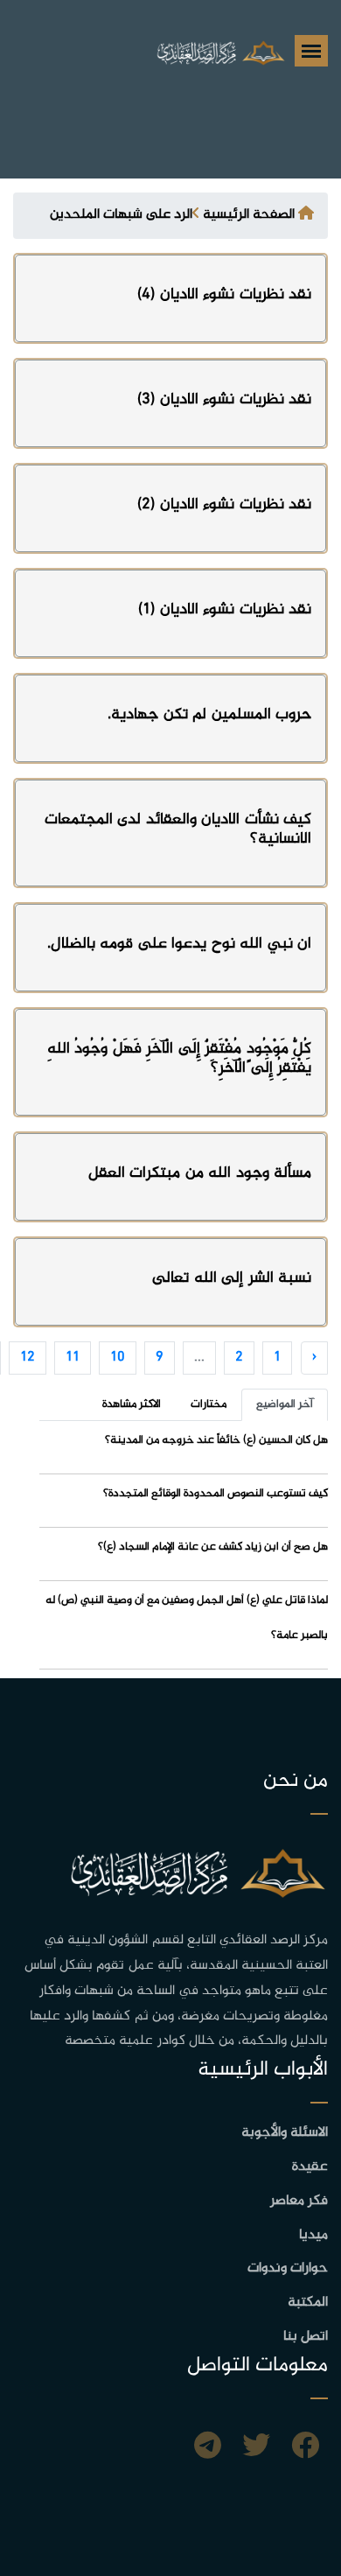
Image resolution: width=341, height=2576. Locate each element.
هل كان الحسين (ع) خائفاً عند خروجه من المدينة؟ (216, 1440)
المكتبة (308, 2303)
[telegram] (208, 2448)
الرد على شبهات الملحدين (121, 215)
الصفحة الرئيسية (249, 215)
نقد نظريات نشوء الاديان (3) (224, 400)
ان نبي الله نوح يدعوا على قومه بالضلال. (180, 944)
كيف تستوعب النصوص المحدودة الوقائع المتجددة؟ (216, 1494)
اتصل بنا (306, 2337)
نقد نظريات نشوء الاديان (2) (224, 505)
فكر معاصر (299, 2201)
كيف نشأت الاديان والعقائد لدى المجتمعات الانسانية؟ (178, 829)
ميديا (313, 2235)
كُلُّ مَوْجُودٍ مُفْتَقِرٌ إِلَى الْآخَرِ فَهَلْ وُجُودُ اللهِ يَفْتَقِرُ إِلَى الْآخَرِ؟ (180, 1059)
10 (118, 1358)
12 (28, 1358)
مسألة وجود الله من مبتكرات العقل (200, 1173)
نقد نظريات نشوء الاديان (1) (225, 610)
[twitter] (256, 2448)
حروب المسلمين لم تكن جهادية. (209, 715)
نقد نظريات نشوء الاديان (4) (224, 295)
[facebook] (305, 2448)
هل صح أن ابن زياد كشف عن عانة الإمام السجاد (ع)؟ (213, 1547)
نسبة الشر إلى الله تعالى (232, 1278)
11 (73, 1358)
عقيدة (310, 2167)
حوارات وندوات (288, 2268)
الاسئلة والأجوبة (285, 2133)
